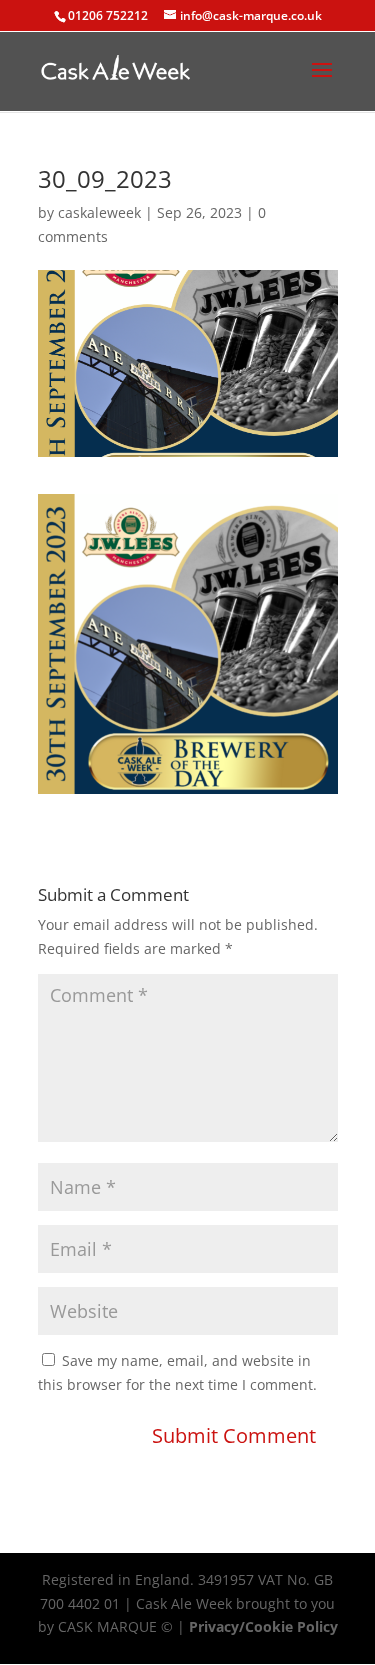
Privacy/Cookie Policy (263, 1626)
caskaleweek (99, 212)
